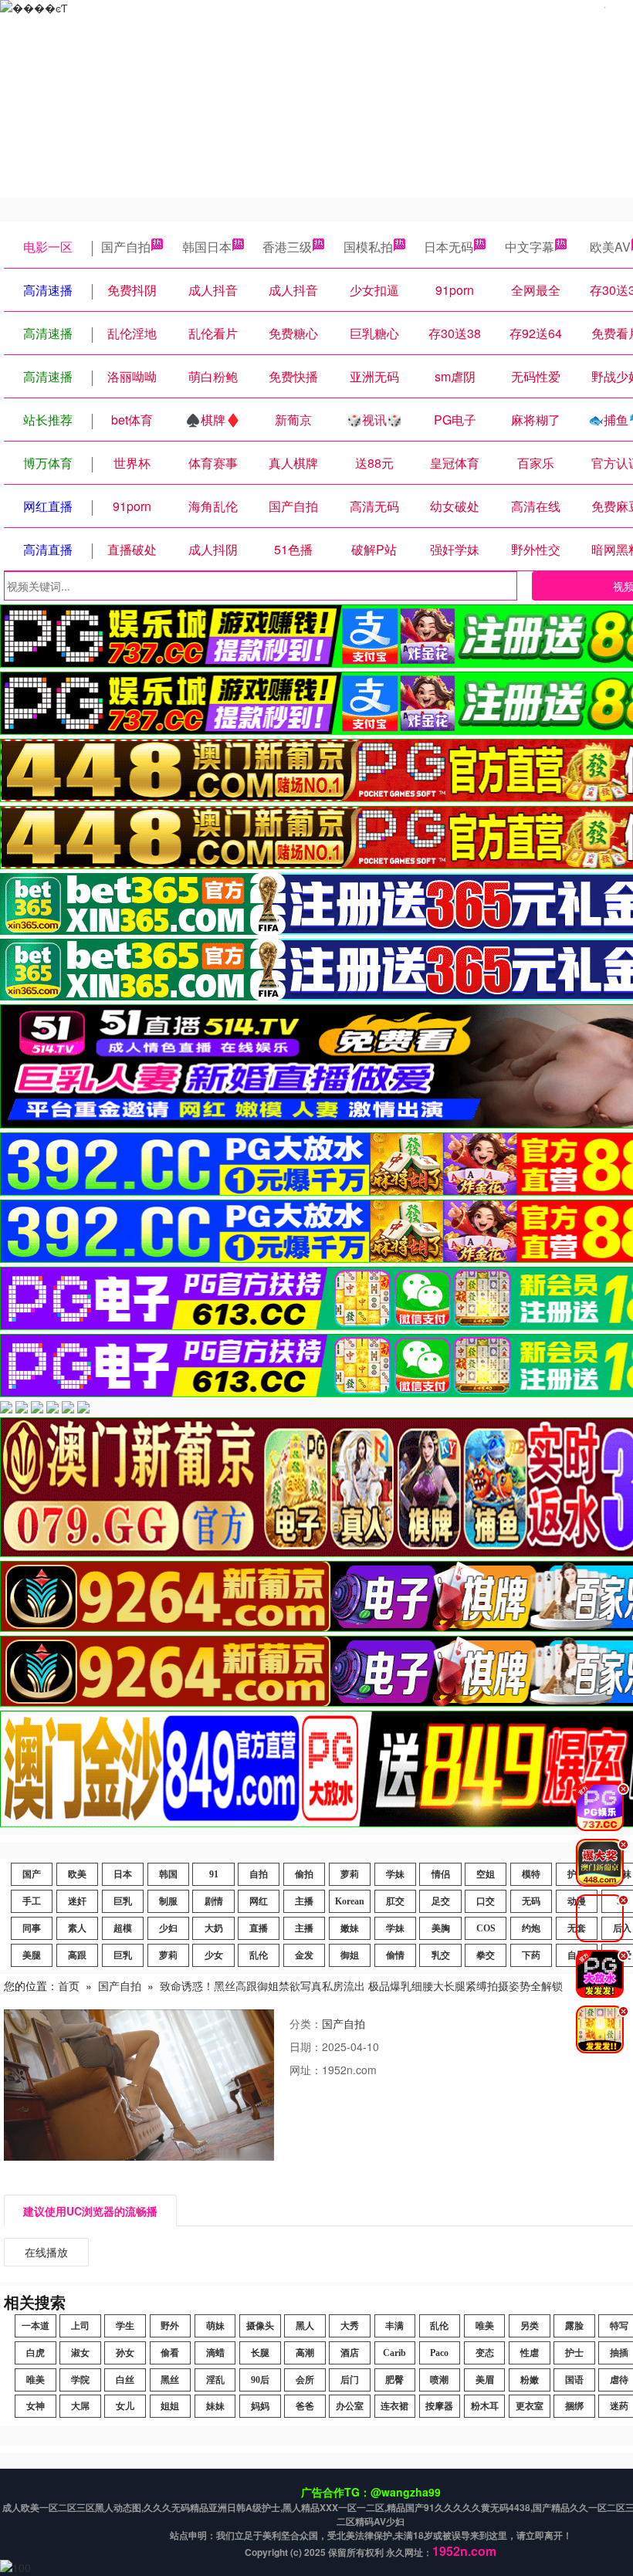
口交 (486, 1901)
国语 (574, 2380)
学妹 (395, 1874)
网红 (259, 1901)
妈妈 (260, 2406)
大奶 (214, 1928)
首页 (69, 1985)
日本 (123, 1874)
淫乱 (215, 2380)
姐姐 (170, 2406)
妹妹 (215, 2406)
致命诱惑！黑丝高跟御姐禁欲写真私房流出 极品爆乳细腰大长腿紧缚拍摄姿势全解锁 (361, 1985)
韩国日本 (207, 247)
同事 (32, 1928)
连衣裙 (394, 2406)
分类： (306, 2023)
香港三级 (287, 247)
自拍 (259, 1874)
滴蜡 (215, 2353)
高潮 (305, 2353)
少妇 (168, 1928)
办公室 (350, 2406)
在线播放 (46, 2252)
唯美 (485, 2326)
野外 (170, 2326)
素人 (77, 1928)
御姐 (350, 1955)
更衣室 (530, 2406)
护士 (574, 2353)
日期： (306, 2046)
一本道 (36, 2326)
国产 (32, 1874)
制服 (168, 1901)
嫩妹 (350, 1928)
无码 (531, 1901)
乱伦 (259, 1955)
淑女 (80, 2353)
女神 (36, 2406)
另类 (530, 2326)
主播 (304, 1901)
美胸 (441, 1928)
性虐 (530, 2353)
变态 (485, 2353)
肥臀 (394, 2380)
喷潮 (439, 2380)
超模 (123, 1928)
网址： (306, 2070)
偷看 (170, 2353)
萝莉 (350, 1874)
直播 (259, 1928)
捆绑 (574, 2406)
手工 (32, 1901)
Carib (394, 2353)
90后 (260, 2380)
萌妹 (215, 2326)
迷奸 (77, 1901)
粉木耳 (485, 2406)
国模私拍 (368, 247)
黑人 (305, 2326)
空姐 (486, 1874)
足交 (441, 1901)
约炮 (531, 1928)
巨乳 (123, 1901)
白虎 (36, 2353)
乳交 (441, 1955)
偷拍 (304, 1874)
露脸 (574, 2326)
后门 (350, 2380)
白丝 (125, 2380)
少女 (214, 1955)
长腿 (260, 2353)
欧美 (77, 1874)
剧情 (214, 1901)
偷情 (395, 1955)
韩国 (168, 1874)
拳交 (486, 1955)
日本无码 (449, 247)
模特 (531, 1874)
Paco (439, 2353)
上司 (80, 2326)
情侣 (441, 1874)
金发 (304, 1955)
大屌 (80, 2406)
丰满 (394, 2326)
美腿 (32, 1955)
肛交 (395, 1901)
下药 (531, 1955)
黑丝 (170, 2380)
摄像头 (260, 2326)
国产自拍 (126, 247)
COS (486, 1928)
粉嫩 (530, 2380)
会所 (305, 2380)
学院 (80, 2380)
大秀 (350, 2326)
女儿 (125, 2406)
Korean (350, 1901)
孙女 (125, 2353)
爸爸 (305, 2406)
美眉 (485, 2380)
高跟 (77, 1955)
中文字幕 (530, 247)
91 (214, 1874)
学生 (125, 2326)
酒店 (350, 2353)
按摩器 (439, 2406)
